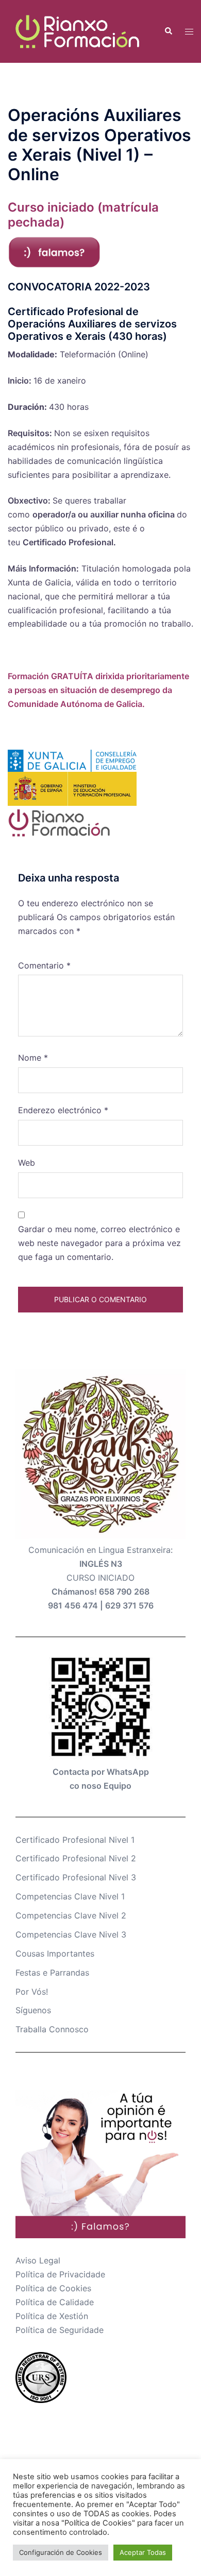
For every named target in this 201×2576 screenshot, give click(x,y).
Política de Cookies (53, 2288)
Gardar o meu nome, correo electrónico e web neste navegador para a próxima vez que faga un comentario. (99, 1243)
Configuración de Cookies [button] (61, 2552)
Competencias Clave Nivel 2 (71, 1915)
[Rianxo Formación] (78, 30)
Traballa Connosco (52, 2029)
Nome (33, 1058)
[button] (168, 31)
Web (27, 1163)
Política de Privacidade (60, 2274)
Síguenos (33, 2010)
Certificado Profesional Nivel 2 (76, 1858)
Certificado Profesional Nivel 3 (76, 1877)
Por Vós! (32, 1992)
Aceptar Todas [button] (143, 2552)
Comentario (44, 965)
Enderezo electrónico (63, 1110)
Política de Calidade (55, 2302)
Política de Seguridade (60, 2330)
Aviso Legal (38, 2260)
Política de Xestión (52, 2316)
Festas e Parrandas (52, 1973)
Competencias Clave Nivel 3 (71, 1934)
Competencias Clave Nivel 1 (70, 1896)
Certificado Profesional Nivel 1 (75, 1840)
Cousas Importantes (55, 1953)
